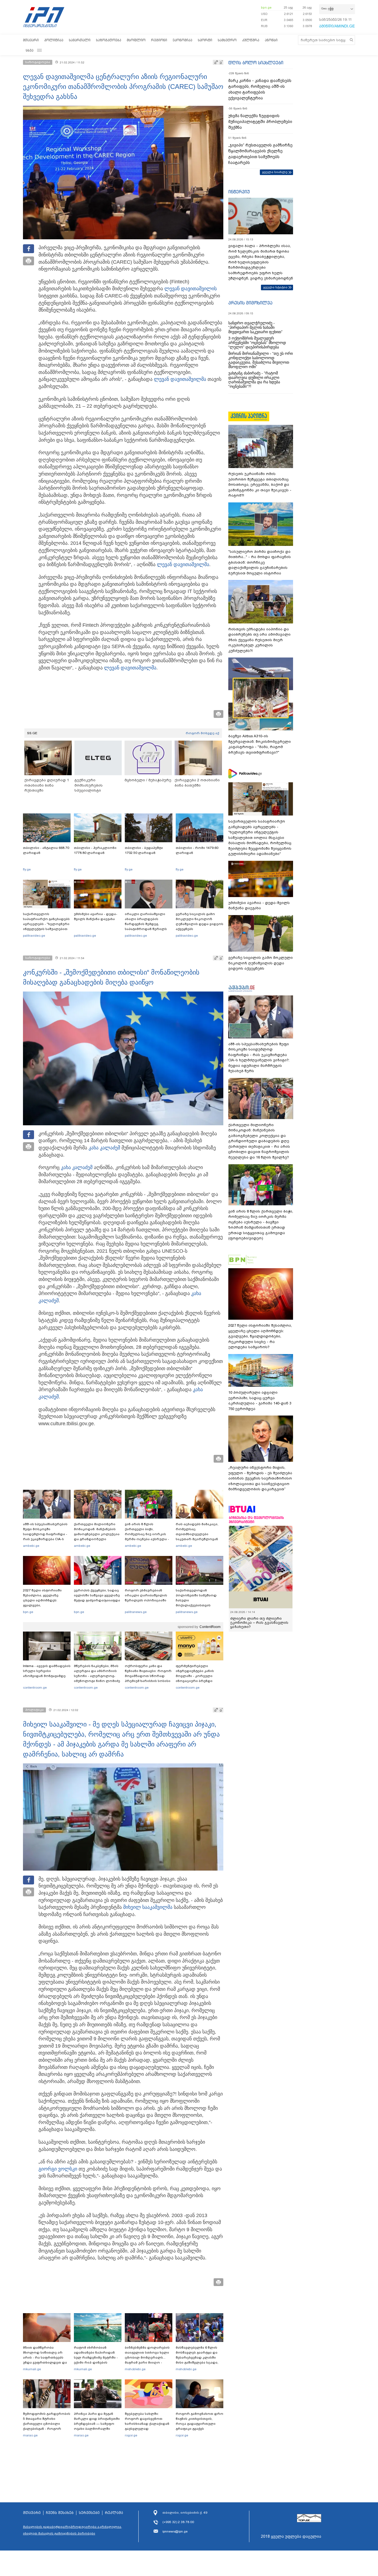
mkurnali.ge (32, 2369)
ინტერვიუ (239, 192)
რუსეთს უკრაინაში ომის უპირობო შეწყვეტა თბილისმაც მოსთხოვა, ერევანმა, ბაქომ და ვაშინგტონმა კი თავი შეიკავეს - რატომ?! (260, 485)
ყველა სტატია (275, 287)
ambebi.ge (31, 1546)
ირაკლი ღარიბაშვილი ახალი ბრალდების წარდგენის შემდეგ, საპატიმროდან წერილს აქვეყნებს (146, 924)
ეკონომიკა (182, 40)
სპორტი (205, 40)
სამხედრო (227, 40)
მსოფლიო (136, 40)
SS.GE (32, 733)
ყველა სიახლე (275, 172)
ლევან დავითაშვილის (191, 289)
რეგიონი (159, 40)
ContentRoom (210, 1627)
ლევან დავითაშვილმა (180, 379)
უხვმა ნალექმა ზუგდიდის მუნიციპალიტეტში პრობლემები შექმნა (260, 122)
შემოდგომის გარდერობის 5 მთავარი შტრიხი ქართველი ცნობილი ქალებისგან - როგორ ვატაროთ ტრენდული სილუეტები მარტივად (47, 2426)
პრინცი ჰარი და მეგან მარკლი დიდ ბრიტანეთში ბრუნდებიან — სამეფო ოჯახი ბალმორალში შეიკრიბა (97, 2424)
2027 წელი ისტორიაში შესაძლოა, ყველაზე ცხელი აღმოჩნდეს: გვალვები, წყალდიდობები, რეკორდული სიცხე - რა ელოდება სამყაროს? (44, 1605)
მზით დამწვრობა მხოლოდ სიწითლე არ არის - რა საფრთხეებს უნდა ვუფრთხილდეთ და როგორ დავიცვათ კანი (45, 2357)
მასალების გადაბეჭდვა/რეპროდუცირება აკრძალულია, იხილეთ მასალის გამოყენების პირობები (73, 2530)
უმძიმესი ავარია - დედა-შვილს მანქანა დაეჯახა (96, 916)
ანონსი (271, 40)
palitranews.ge (136, 1612)
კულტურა (251, 40)
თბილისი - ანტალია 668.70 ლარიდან (46, 850)
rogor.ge (131, 2435)
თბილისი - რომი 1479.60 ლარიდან (197, 850)
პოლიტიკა (54, 40)
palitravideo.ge (34, 936)
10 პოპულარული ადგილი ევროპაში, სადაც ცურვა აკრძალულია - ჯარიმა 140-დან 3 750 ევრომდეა (260, 1401)
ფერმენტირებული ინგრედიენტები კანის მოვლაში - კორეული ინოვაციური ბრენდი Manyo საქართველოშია (196, 1676)
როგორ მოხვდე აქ (202, 733)
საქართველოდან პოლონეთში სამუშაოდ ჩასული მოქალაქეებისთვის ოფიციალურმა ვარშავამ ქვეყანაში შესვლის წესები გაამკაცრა (199, 1605)
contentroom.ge (35, 1688)
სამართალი (80, 40)
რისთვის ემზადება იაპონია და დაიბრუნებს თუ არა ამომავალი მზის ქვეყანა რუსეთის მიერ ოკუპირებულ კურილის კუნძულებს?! (259, 640)
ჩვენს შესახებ (60, 2513)
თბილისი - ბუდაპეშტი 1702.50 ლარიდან (144, 850)
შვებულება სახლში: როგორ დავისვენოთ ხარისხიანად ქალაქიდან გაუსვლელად (147, 2421)
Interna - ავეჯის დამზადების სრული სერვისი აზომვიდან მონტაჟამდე (47, 1671)
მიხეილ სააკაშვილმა (148, 1907)
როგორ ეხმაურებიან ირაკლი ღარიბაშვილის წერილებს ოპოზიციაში (146, 1595)
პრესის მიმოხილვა (250, 303)
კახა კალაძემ (104, 1148)
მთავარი (31, 40)
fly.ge (27, 869)
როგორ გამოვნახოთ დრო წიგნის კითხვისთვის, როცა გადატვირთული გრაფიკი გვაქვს (200, 2421)
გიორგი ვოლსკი (58, 2169)
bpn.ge (266, 7)
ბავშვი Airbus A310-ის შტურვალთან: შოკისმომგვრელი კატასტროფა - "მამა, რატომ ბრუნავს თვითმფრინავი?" (260, 744)
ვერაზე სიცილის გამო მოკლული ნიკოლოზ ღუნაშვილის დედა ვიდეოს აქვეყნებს (200, 921)
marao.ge (30, 2435)
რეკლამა (114, 2513)
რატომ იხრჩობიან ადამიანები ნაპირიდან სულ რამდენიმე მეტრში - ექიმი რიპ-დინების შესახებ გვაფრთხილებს (96, 2357)
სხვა (30, 50)
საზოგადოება (109, 40)
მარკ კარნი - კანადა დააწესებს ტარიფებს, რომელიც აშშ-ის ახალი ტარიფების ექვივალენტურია (260, 89)
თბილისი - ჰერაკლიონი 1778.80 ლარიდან (95, 850)
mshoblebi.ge (135, 2369)
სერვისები (89, 2513)
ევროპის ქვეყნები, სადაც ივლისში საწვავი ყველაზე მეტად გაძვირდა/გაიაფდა (97, 1595)
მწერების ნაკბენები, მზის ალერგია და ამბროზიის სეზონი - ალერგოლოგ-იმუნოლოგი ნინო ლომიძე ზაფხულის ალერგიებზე (97, 1676)
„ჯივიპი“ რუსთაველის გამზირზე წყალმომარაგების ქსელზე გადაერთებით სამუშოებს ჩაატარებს (260, 154)
